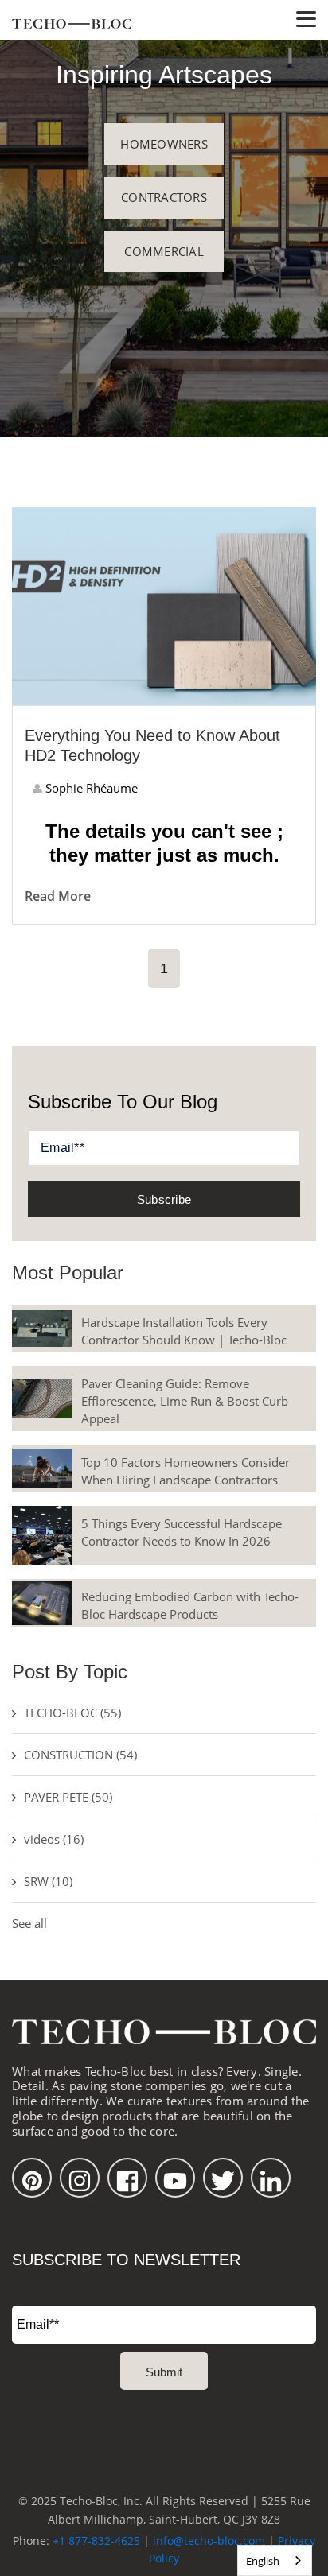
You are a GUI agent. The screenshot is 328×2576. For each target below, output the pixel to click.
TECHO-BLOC (72, 1713)
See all (29, 1923)
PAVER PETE (68, 1797)
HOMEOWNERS (164, 144)
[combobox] (275, 2560)
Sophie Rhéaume (90, 788)
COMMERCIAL (164, 251)
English (263, 2561)
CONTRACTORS (164, 197)
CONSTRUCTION (80, 1755)
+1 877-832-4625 (96, 2541)
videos (54, 1839)
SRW (48, 1881)
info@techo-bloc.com (209, 2541)
